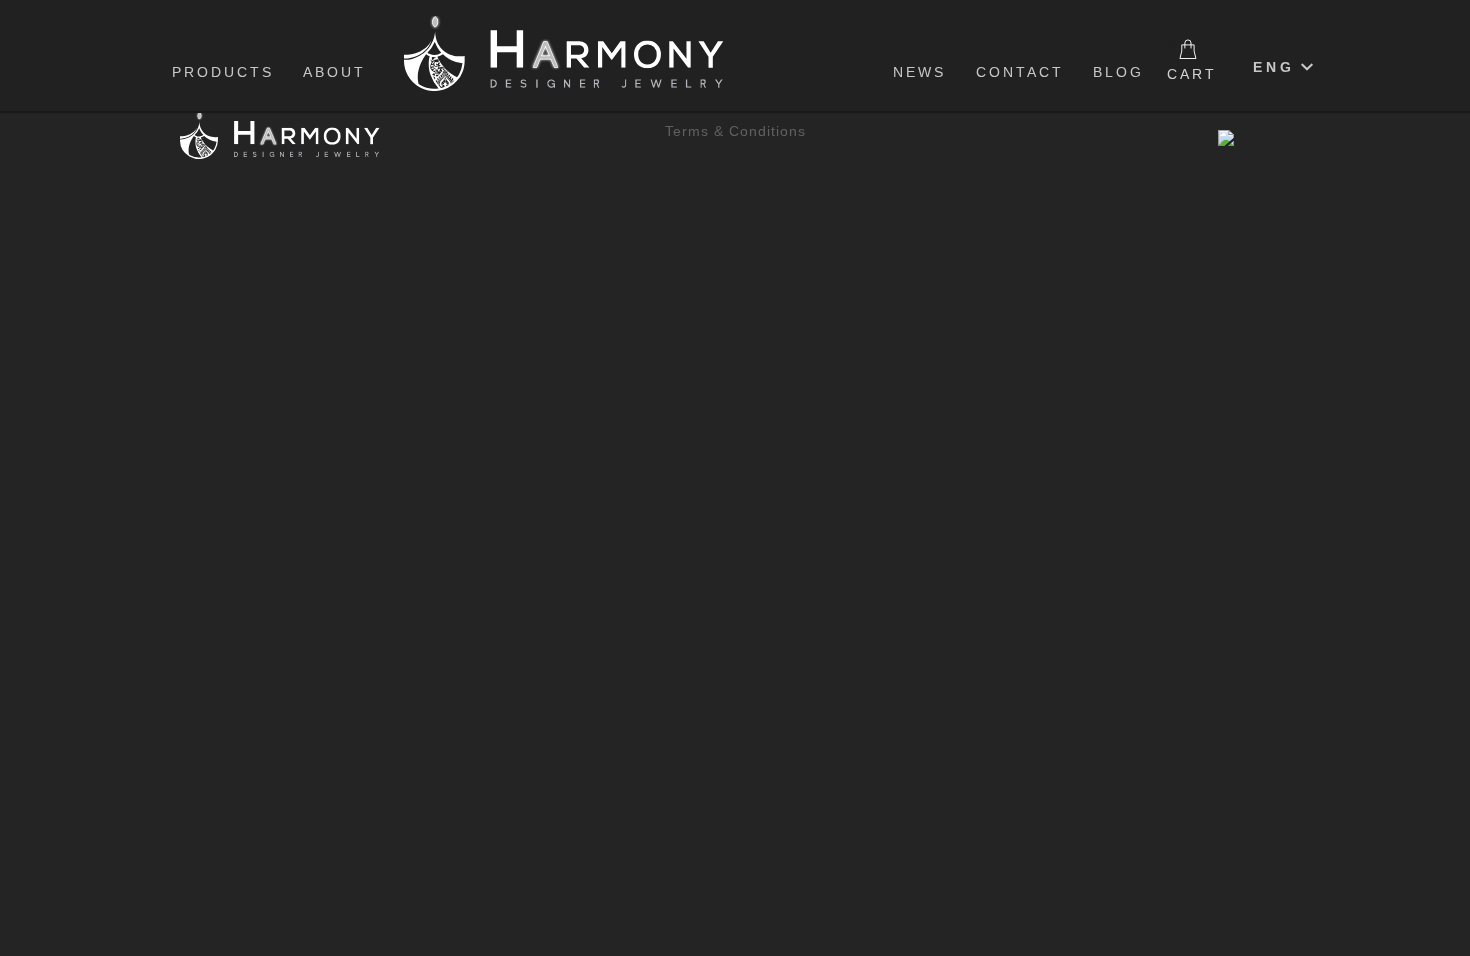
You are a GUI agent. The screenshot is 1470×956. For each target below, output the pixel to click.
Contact (1020, 72)
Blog (1118, 72)
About (334, 72)
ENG (1274, 67)
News (919, 72)
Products (223, 72)
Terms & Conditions (735, 131)
